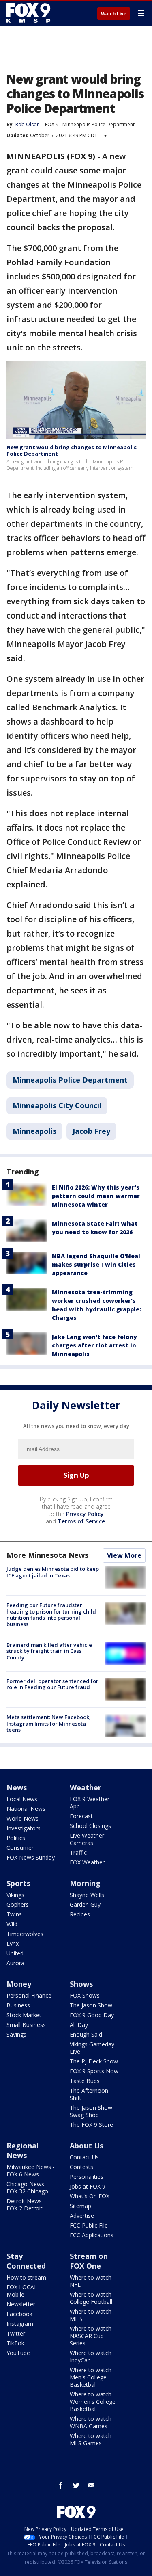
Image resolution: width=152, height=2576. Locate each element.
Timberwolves (25, 1934)
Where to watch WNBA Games (91, 2422)
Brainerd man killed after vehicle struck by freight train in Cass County (49, 1651)
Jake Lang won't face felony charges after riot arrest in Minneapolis (94, 1345)
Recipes (80, 1914)
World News (22, 1818)
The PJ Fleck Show (94, 2061)
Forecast (81, 1816)
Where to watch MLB (91, 2315)
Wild (12, 1924)
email (92, 2485)
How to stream (26, 2277)
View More (124, 1555)
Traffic (78, 1853)
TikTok (15, 2343)
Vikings (15, 1895)
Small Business (26, 2025)
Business (18, 2005)
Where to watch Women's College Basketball (93, 2402)
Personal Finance (29, 1995)
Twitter (16, 2333)
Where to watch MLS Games (91, 2439)
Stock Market (24, 2015)
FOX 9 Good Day (92, 2015)
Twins (14, 1914)
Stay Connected (26, 2261)
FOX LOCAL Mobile (22, 2291)
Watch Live (114, 14)
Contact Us (84, 2157)
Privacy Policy (85, 1514)
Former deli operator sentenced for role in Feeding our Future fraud (52, 1684)
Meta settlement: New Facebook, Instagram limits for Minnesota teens (49, 1723)
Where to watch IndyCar (91, 2356)
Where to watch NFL (91, 2281)
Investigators (24, 1828)
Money (19, 1984)
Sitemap (80, 2206)
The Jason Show (91, 2005)
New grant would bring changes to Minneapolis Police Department (72, 450)
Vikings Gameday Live (92, 2048)
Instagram (20, 2324)
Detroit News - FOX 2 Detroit (26, 2205)
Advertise (82, 2216)
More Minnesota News (47, 1555)
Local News (22, 1799)
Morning (85, 1883)
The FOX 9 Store (91, 2125)
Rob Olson (28, 124)
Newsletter (21, 2304)
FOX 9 (52, 124)
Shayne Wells (87, 1895)
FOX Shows (85, 1995)
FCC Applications (92, 2235)
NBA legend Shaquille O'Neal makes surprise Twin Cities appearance (96, 1264)
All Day (79, 2025)
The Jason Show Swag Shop (91, 2111)
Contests (81, 2167)
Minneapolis (34, 1131)
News (17, 1787)
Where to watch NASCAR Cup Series (91, 2336)
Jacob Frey (91, 1131)
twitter (76, 2485)
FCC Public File (89, 2225)
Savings (16, 2034)
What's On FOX (90, 2196)
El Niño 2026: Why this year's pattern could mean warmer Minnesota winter (96, 1196)
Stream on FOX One (89, 2261)
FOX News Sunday (31, 1857)
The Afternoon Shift (89, 2094)
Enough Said (86, 2034)
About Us (87, 2146)
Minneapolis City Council (57, 1105)
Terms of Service (81, 1521)
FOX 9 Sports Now (94, 2071)
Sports (18, 1883)
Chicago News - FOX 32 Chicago (27, 2188)
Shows (81, 1984)
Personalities (87, 2177)
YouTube (18, 2353)
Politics (16, 1838)
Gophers (18, 1904)
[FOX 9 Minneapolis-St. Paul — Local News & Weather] (30, 13)
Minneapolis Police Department (98, 124)
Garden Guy (85, 1904)
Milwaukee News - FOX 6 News (31, 2170)
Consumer (20, 1848)
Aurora (15, 1963)
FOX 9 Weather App (90, 1803)
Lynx (13, 1943)
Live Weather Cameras (87, 1839)
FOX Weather (87, 1862)
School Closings (90, 1826)
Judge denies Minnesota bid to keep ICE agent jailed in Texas (53, 1572)
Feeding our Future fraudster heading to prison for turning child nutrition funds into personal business (51, 1615)
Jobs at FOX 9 (88, 2186)
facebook (61, 2485)
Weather (86, 1787)
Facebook (19, 2314)
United (15, 1953)
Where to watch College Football (91, 2298)
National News (26, 1809)
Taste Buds (85, 2081)
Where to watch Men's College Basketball (91, 2377)
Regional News (22, 2150)
